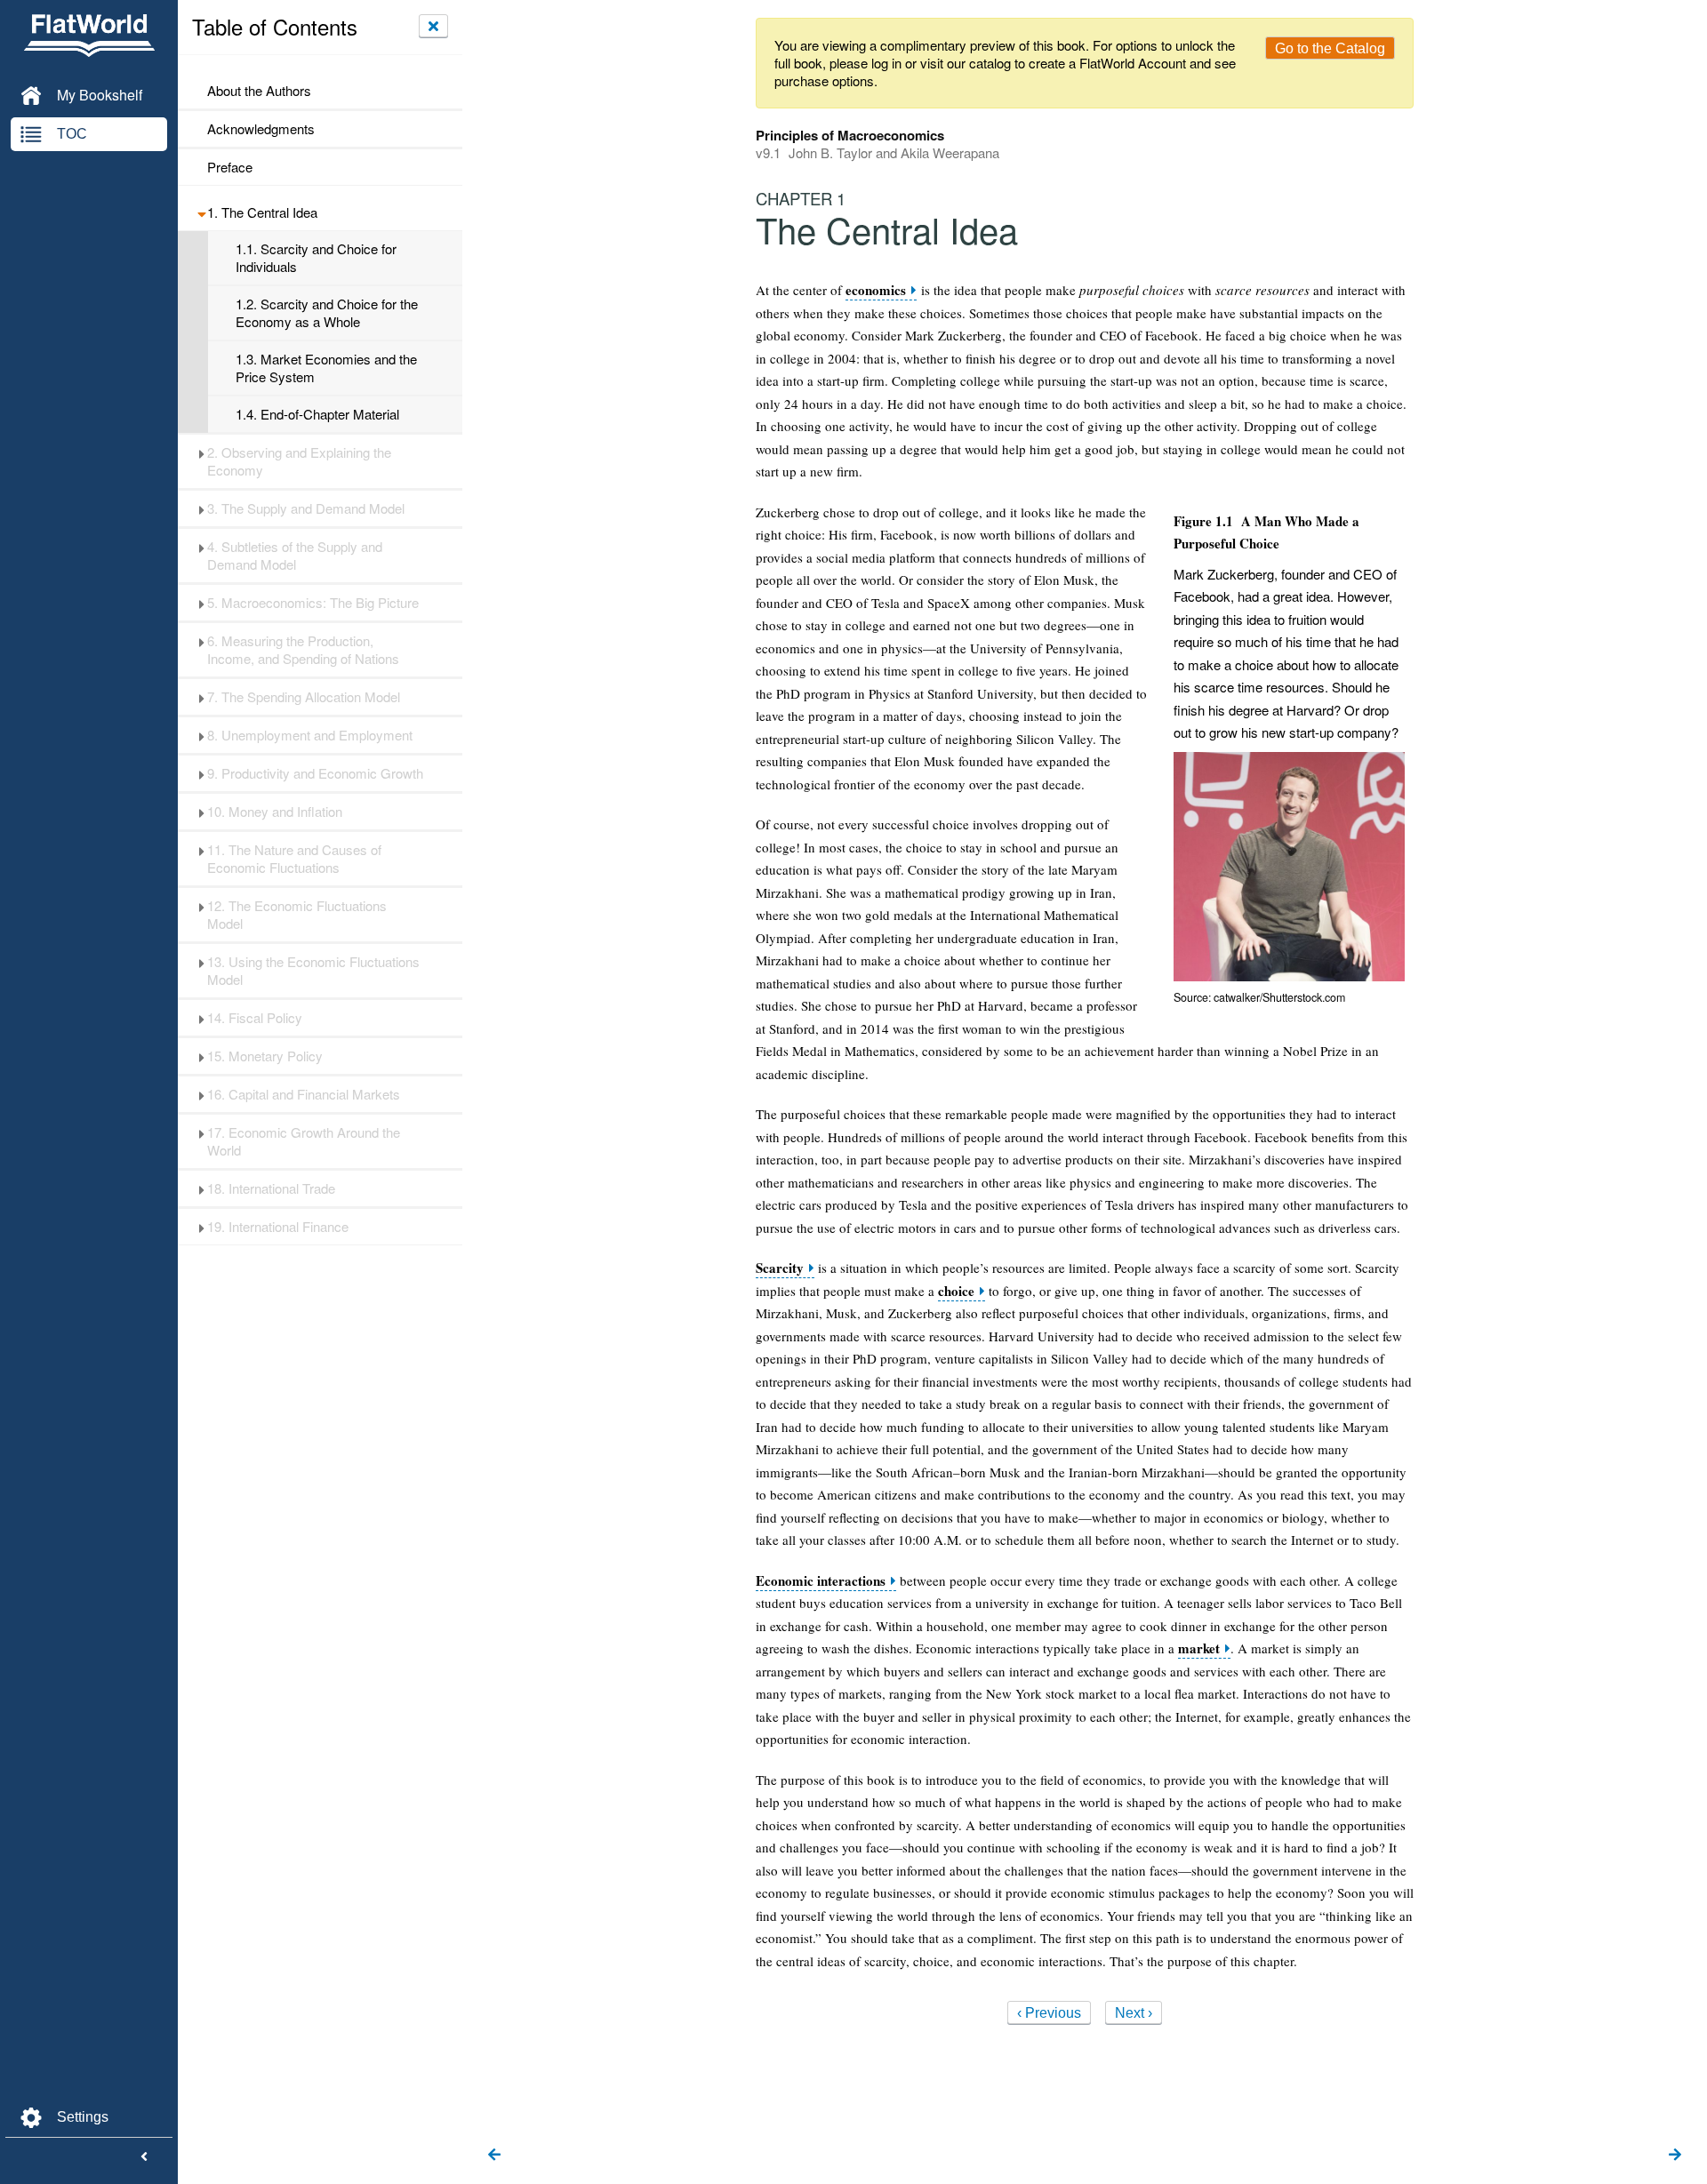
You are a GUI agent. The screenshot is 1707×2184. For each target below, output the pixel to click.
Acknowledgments (261, 129)
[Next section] (1675, 2156)
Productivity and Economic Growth (315, 773)
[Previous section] (494, 2156)
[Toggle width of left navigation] (144, 2157)
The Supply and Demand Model (306, 508)
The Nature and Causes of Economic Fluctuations (294, 859)
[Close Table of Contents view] (433, 26)
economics (876, 290)
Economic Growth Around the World (304, 1141)
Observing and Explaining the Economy (299, 461)
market (1199, 1648)
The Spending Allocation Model (304, 697)
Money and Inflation (275, 812)
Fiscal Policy (255, 1018)
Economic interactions (821, 1581)
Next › (1134, 2013)
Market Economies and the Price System (326, 368)
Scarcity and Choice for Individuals (316, 258)
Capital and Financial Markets (304, 1094)
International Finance (278, 1227)
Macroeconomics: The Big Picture (313, 603)
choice (956, 1291)
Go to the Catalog (1330, 48)
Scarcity (780, 1268)
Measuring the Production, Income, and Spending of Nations (303, 650)
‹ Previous (1049, 2013)
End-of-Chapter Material (317, 414)
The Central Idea (262, 212)
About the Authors (259, 91)
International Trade (271, 1188)
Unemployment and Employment (310, 735)
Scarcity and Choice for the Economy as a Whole (327, 313)
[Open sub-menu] (201, 212)
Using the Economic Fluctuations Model (313, 971)
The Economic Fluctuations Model (297, 915)
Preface (230, 167)
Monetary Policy (265, 1056)
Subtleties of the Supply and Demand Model (295, 556)
